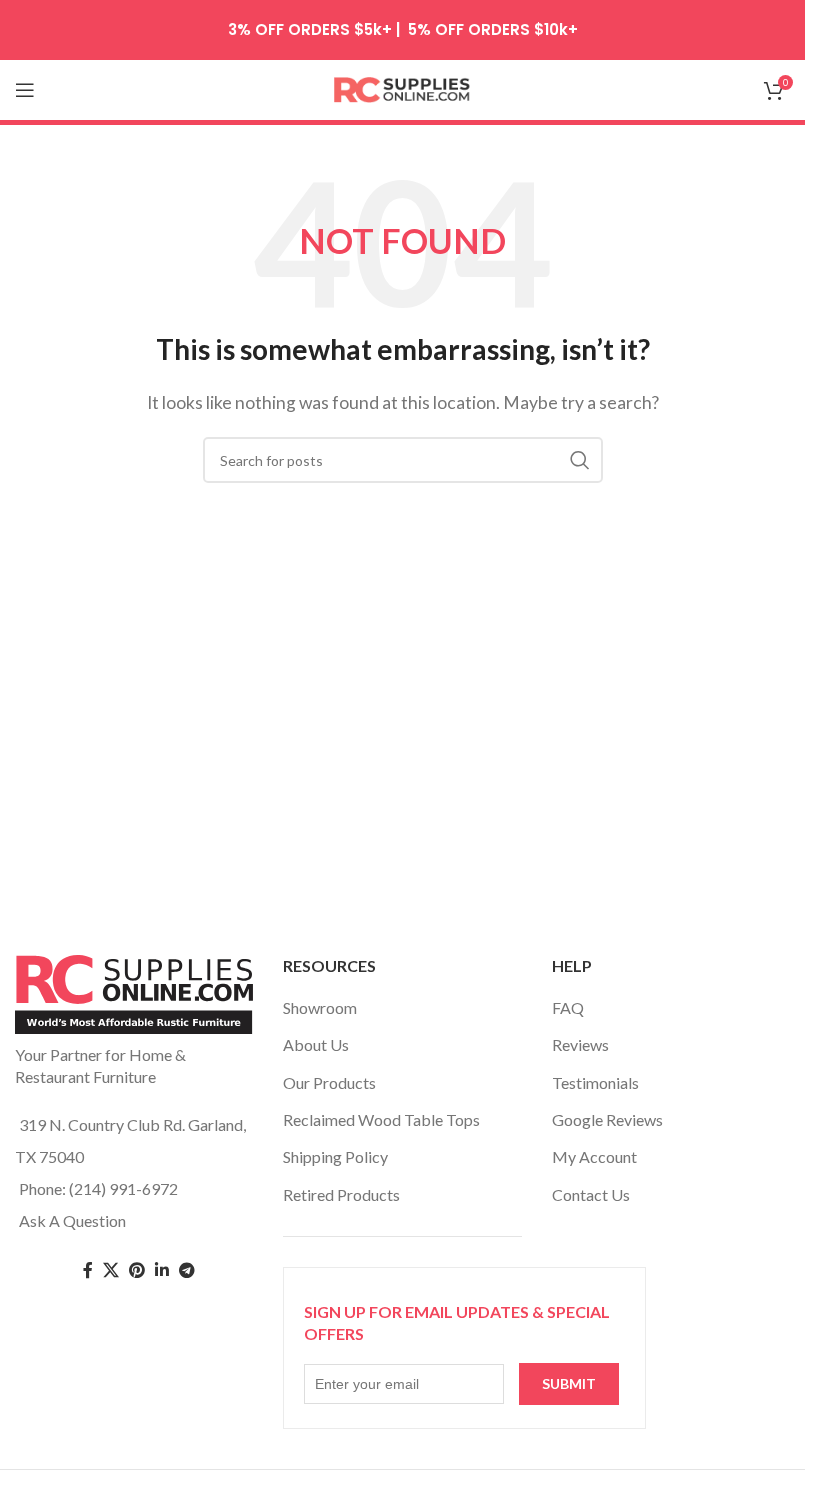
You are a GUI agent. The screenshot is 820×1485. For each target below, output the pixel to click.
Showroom (320, 1007)
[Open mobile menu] (25, 90)
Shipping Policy (335, 1156)
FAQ (568, 1007)
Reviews (580, 1044)
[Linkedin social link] (162, 1270)
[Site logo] (403, 87)
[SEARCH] (580, 460)
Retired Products (341, 1194)
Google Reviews (607, 1119)
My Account (594, 1156)
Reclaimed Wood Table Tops (381, 1119)
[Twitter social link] (111, 1270)
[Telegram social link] (187, 1270)
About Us (316, 1044)
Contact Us (591, 1194)
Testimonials (595, 1082)
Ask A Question (72, 1220)
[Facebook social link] (88, 1270)
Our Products (329, 1082)
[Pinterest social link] (137, 1270)
